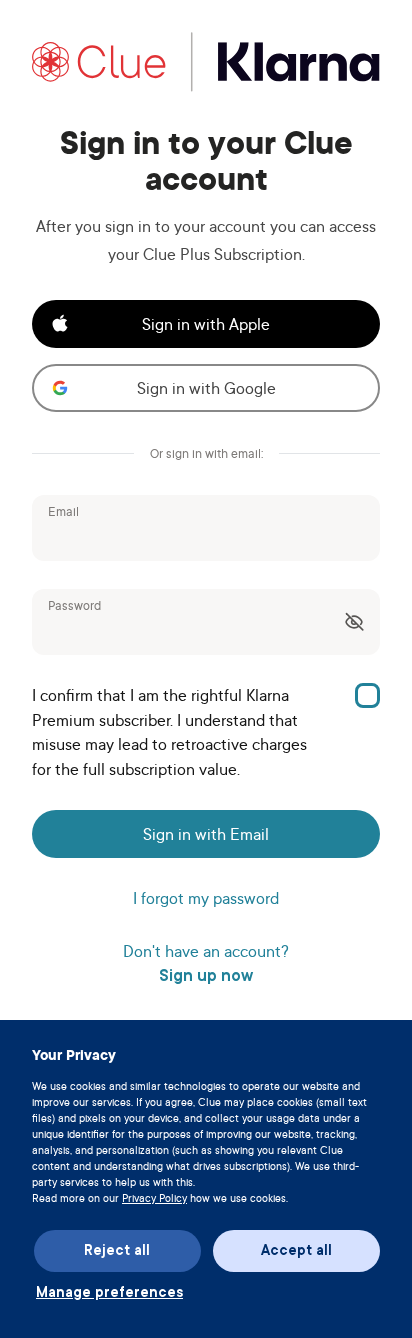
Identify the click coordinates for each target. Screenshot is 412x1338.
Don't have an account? (206, 964)
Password (74, 606)
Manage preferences (109, 1292)
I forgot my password (206, 898)
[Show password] (358, 622)
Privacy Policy (154, 1198)
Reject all (117, 1250)
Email (63, 512)
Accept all (296, 1250)
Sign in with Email (206, 834)
